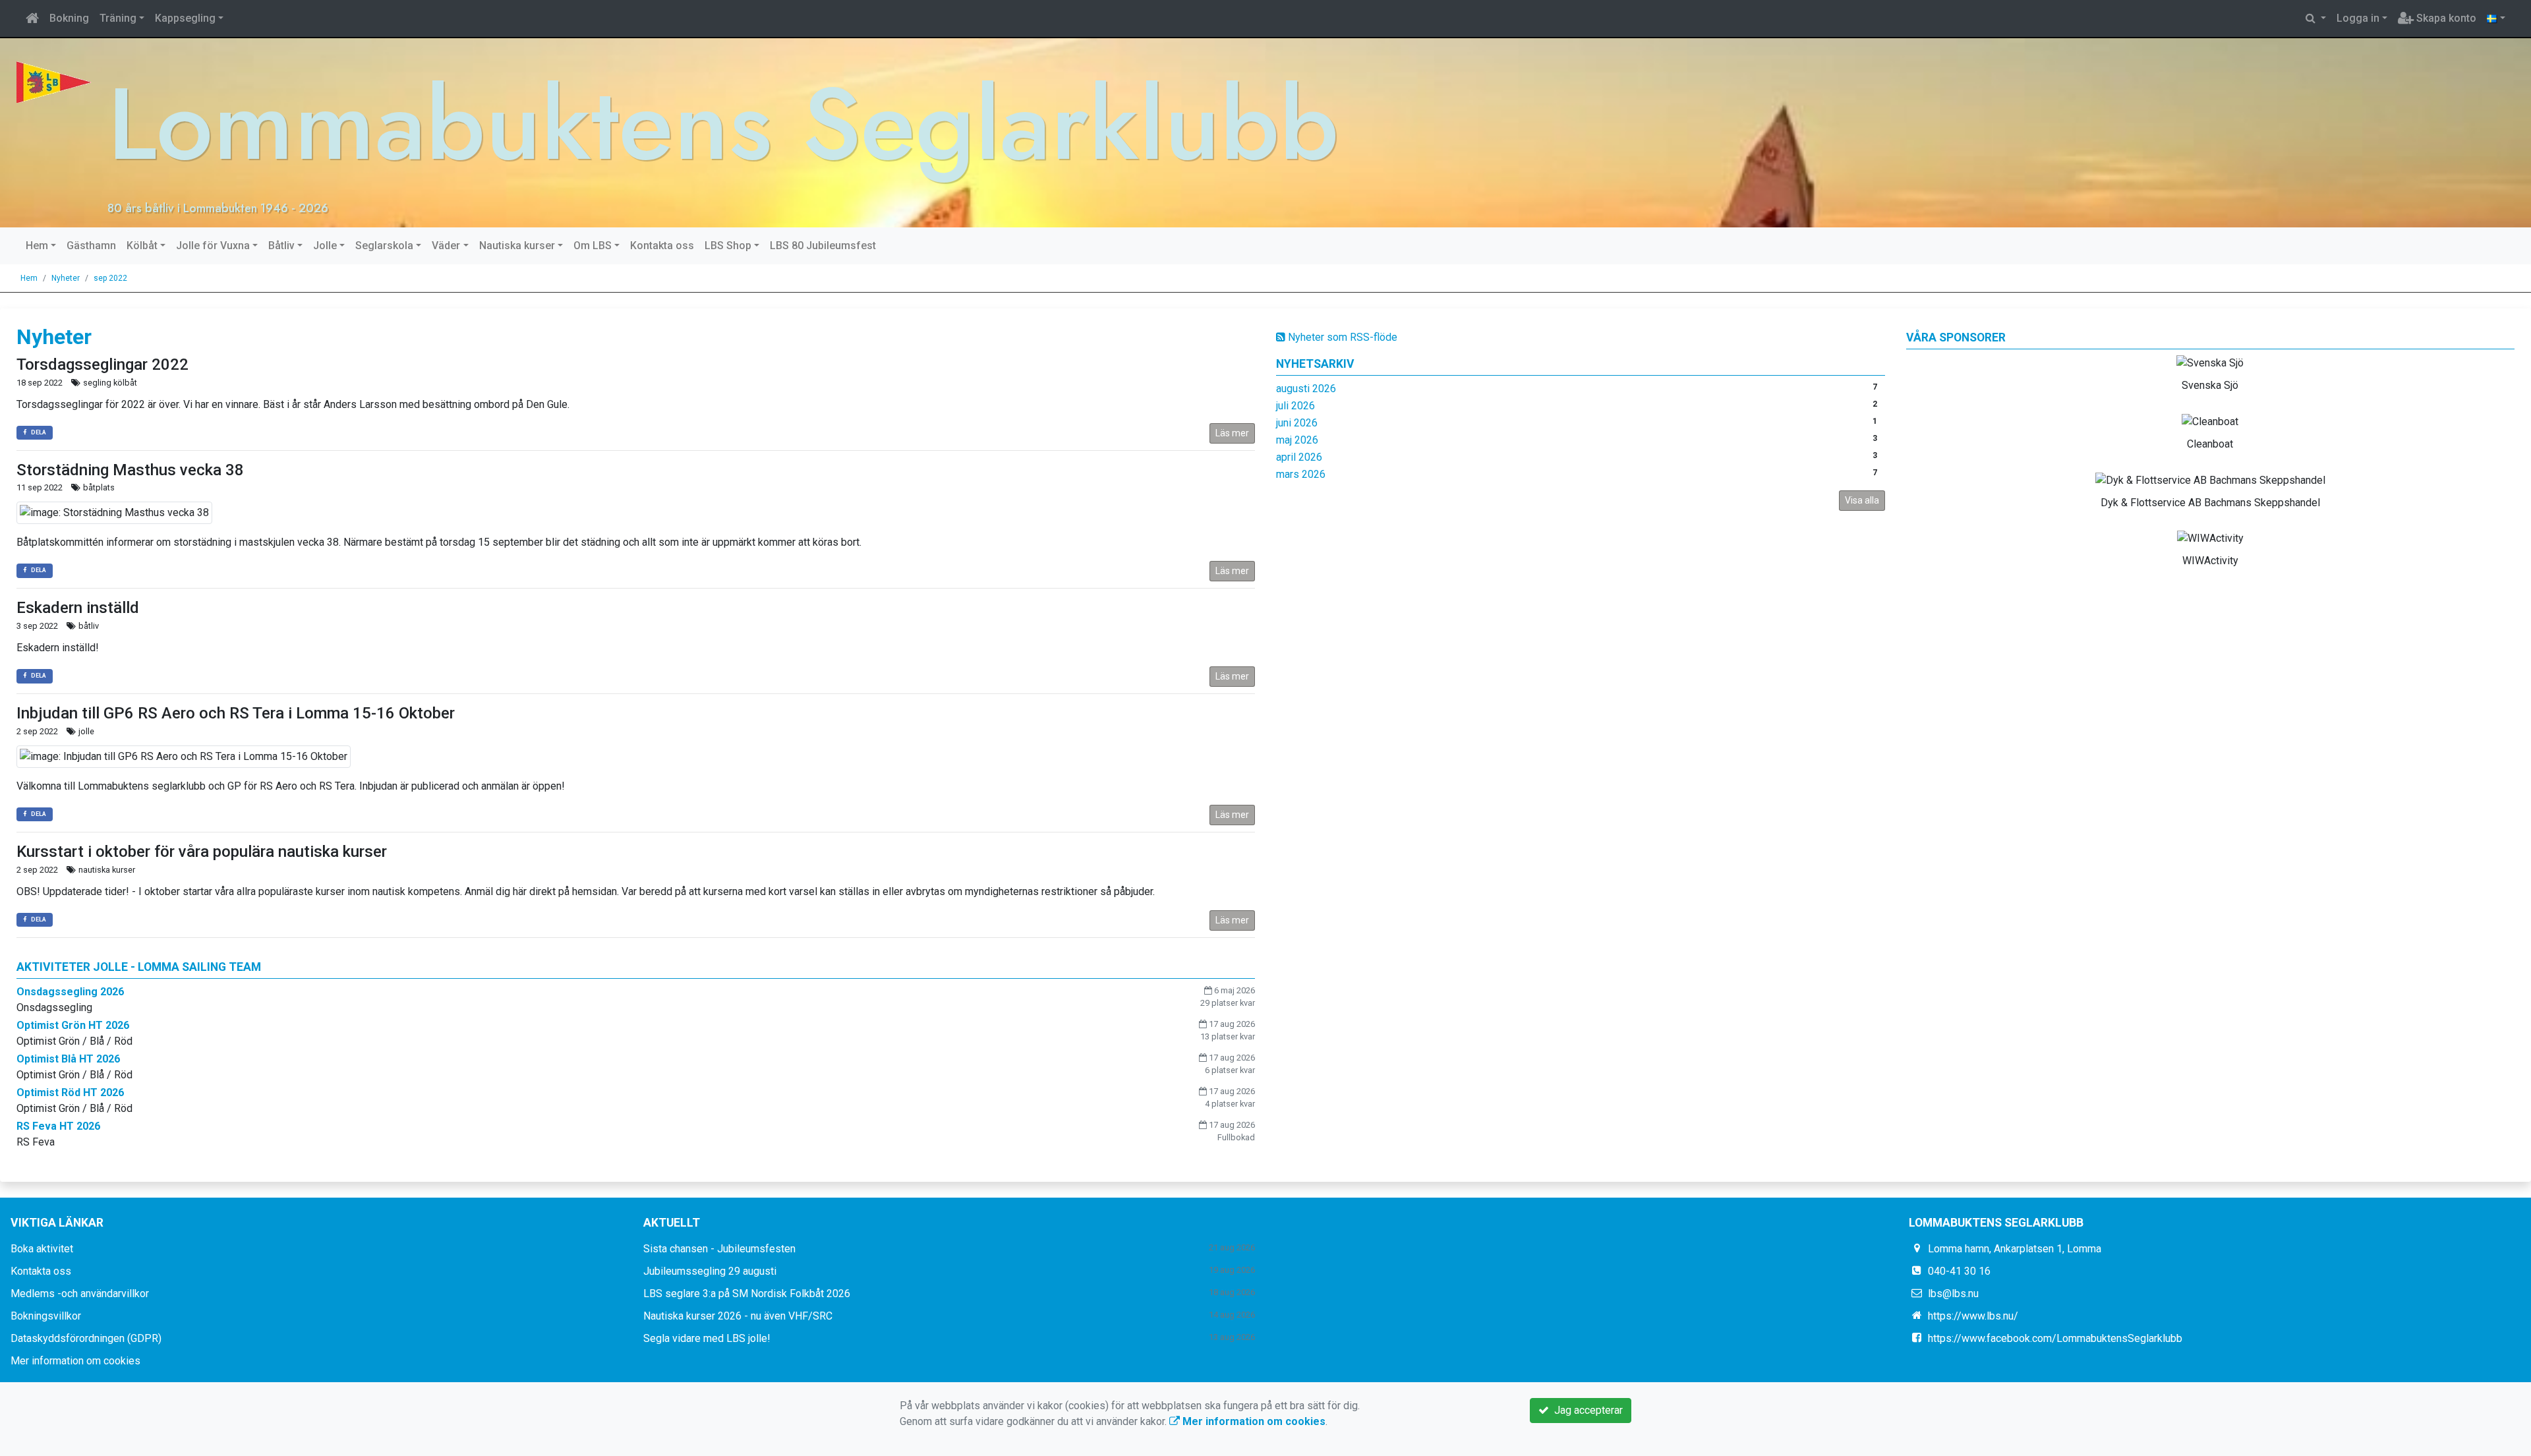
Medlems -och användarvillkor (80, 1294)
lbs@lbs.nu (1953, 1294)
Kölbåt (142, 246)
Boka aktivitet (42, 1249)
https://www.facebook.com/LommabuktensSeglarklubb (2055, 1338)
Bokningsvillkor (46, 1316)
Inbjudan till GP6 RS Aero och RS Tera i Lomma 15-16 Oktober (236, 713)
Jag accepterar (1586, 1410)
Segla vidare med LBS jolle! (707, 1338)
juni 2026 (1297, 423)
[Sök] (2316, 18)
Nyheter (66, 278)
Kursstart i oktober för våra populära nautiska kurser (202, 852)
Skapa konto (2445, 18)
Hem (37, 246)
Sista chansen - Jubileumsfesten (719, 1249)
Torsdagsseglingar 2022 (102, 364)
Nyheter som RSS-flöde (1341, 337)
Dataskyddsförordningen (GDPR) (86, 1338)
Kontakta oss (662, 246)
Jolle (325, 246)
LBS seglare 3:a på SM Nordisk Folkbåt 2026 (747, 1294)
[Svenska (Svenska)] (2496, 18)
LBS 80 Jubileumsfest (823, 246)
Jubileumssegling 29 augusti (710, 1271)
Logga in (2358, 18)
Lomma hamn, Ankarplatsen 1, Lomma (2015, 1249)
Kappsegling (185, 18)
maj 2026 (1297, 440)
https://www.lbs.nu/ (1973, 1316)
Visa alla (1862, 500)
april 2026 (1299, 457)
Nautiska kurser (517, 246)
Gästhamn (91, 246)
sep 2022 (110, 278)
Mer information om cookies (75, 1361)
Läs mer (1232, 433)
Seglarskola (384, 246)
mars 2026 (1301, 474)
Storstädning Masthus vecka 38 (130, 470)
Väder (446, 246)
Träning (118, 18)
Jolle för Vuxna (213, 246)
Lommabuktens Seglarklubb (723, 124)
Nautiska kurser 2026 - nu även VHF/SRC (738, 1316)
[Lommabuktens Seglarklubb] (54, 81)
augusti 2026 (1306, 389)
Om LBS (593, 246)
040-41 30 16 (1959, 1271)
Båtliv (281, 246)
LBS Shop (728, 246)
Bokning (69, 18)
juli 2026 (1295, 406)
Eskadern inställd (78, 608)
